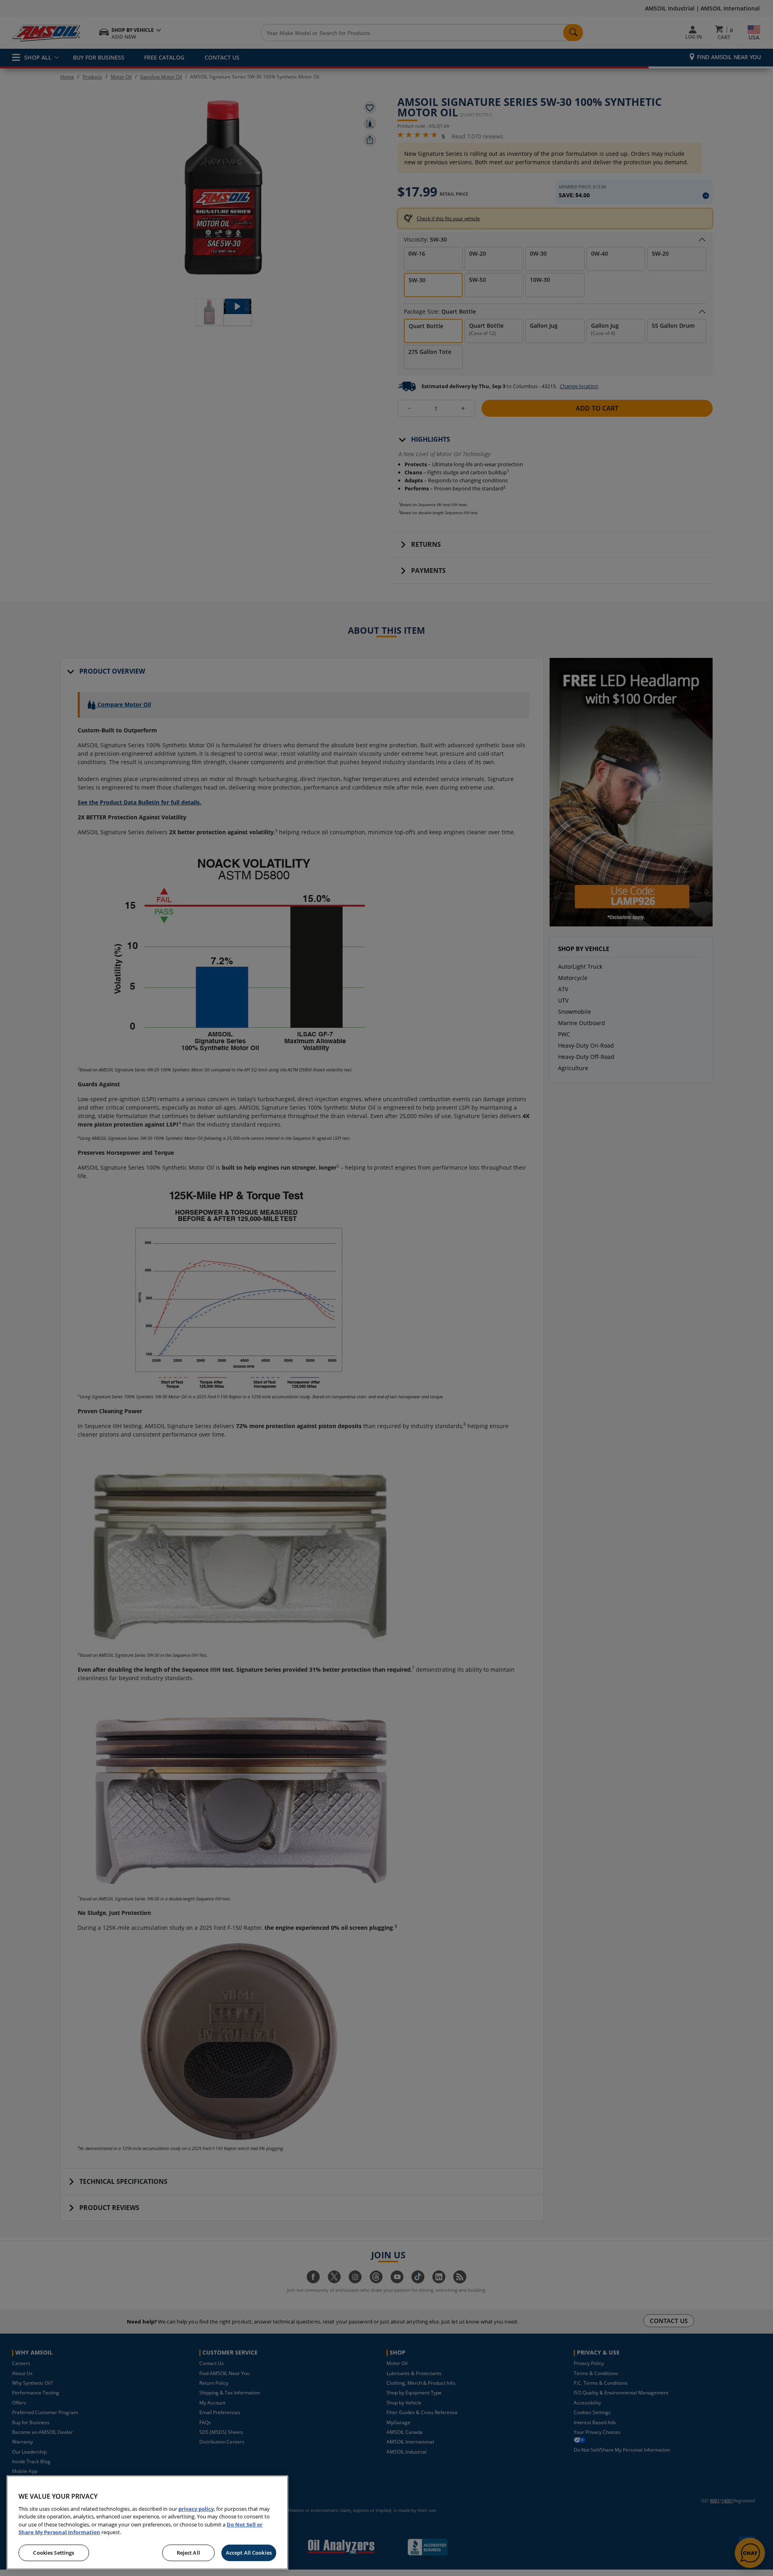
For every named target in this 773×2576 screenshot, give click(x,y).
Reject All (188, 2553)
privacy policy (196, 2509)
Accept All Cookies (249, 2553)
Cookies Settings (54, 2553)
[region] (147, 2522)
